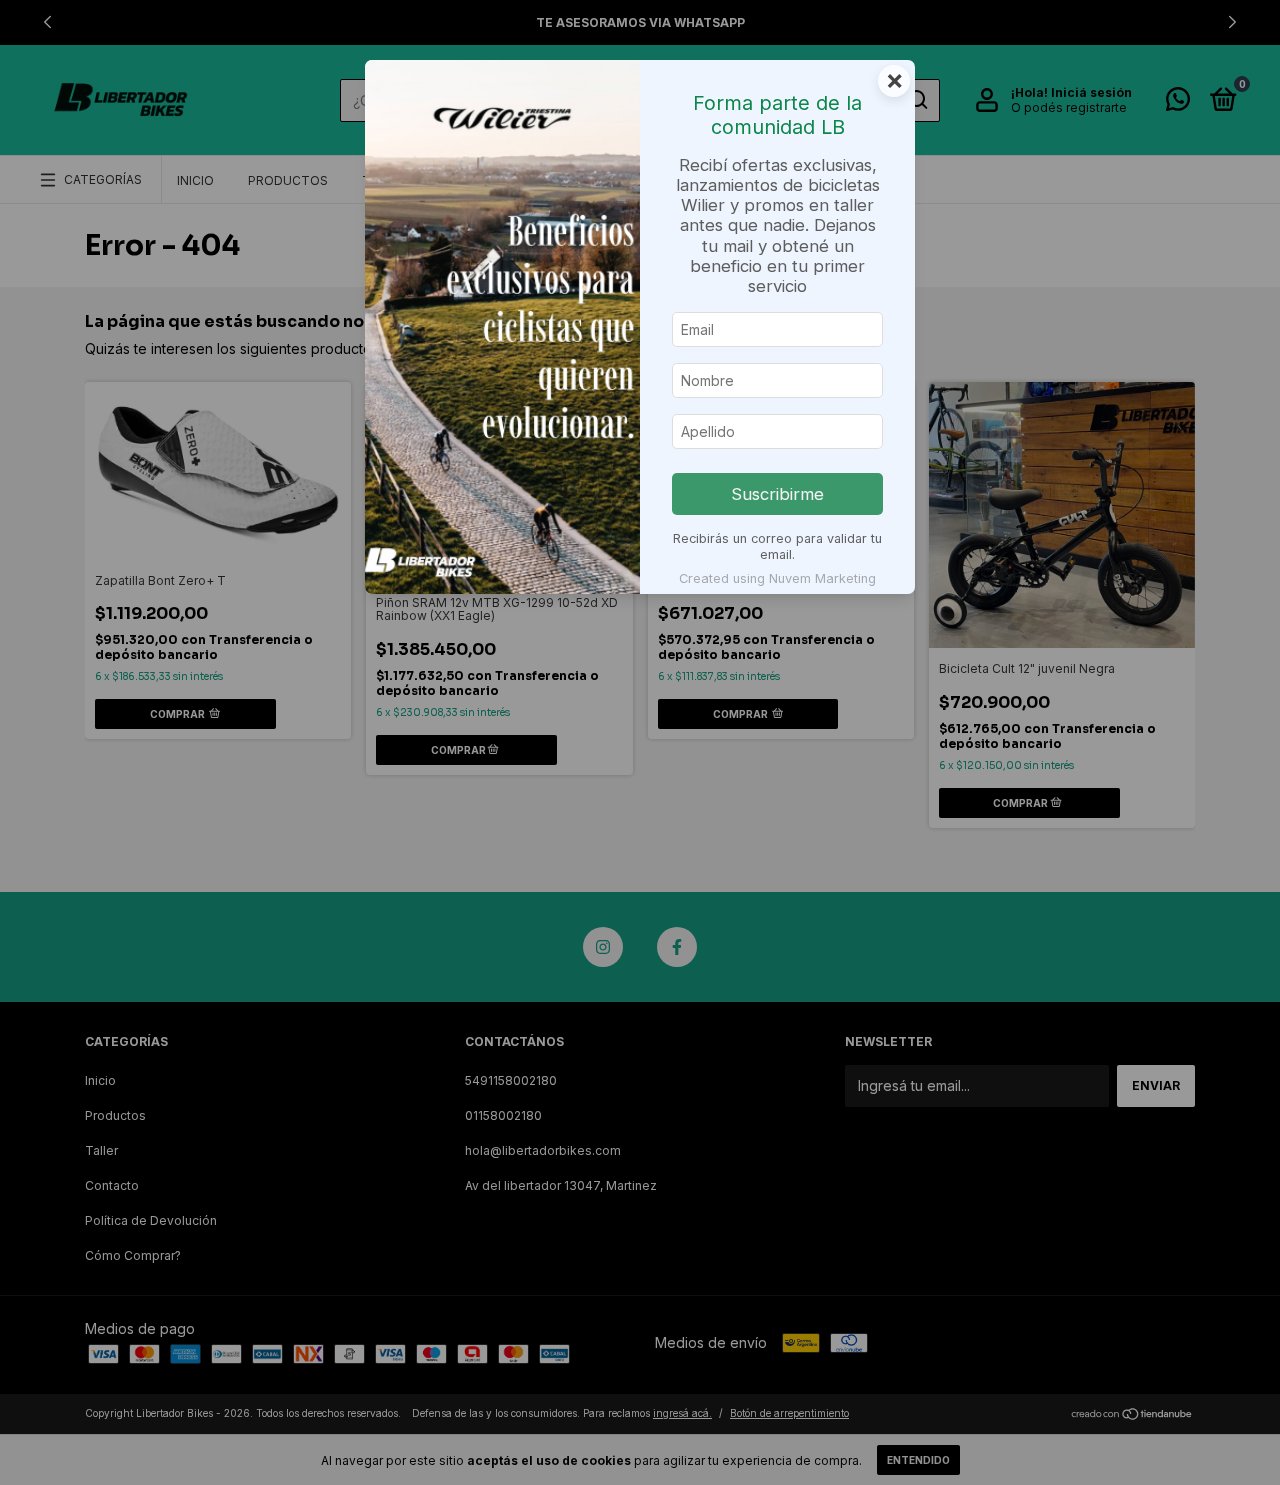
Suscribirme (777, 494)
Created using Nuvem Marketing (777, 578)
